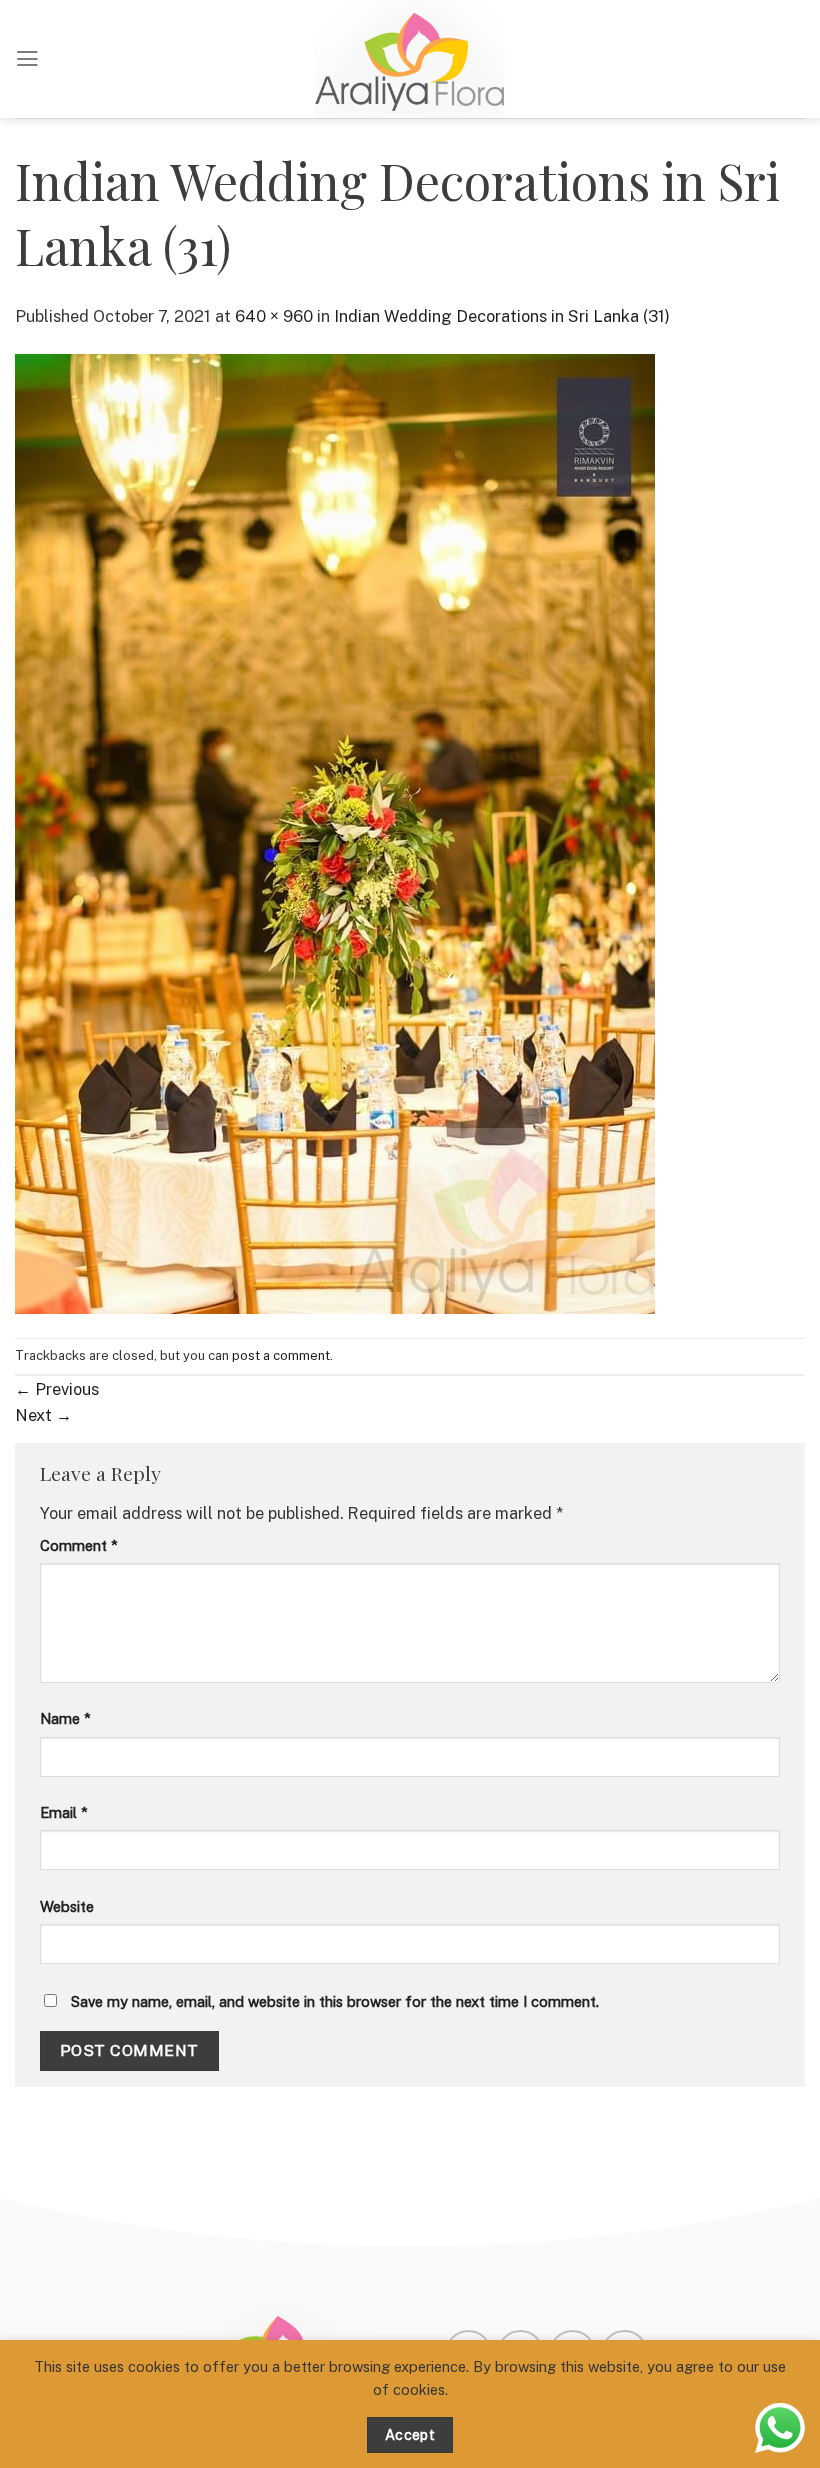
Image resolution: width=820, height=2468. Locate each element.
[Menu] (27, 59)
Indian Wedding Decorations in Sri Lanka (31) (502, 316)
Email (64, 1812)
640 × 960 (274, 316)
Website (67, 1906)
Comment (79, 1545)
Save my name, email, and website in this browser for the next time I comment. (335, 2001)
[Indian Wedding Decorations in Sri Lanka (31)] (335, 832)
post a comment (281, 1355)
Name (65, 1718)
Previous (57, 1389)
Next (43, 1415)
